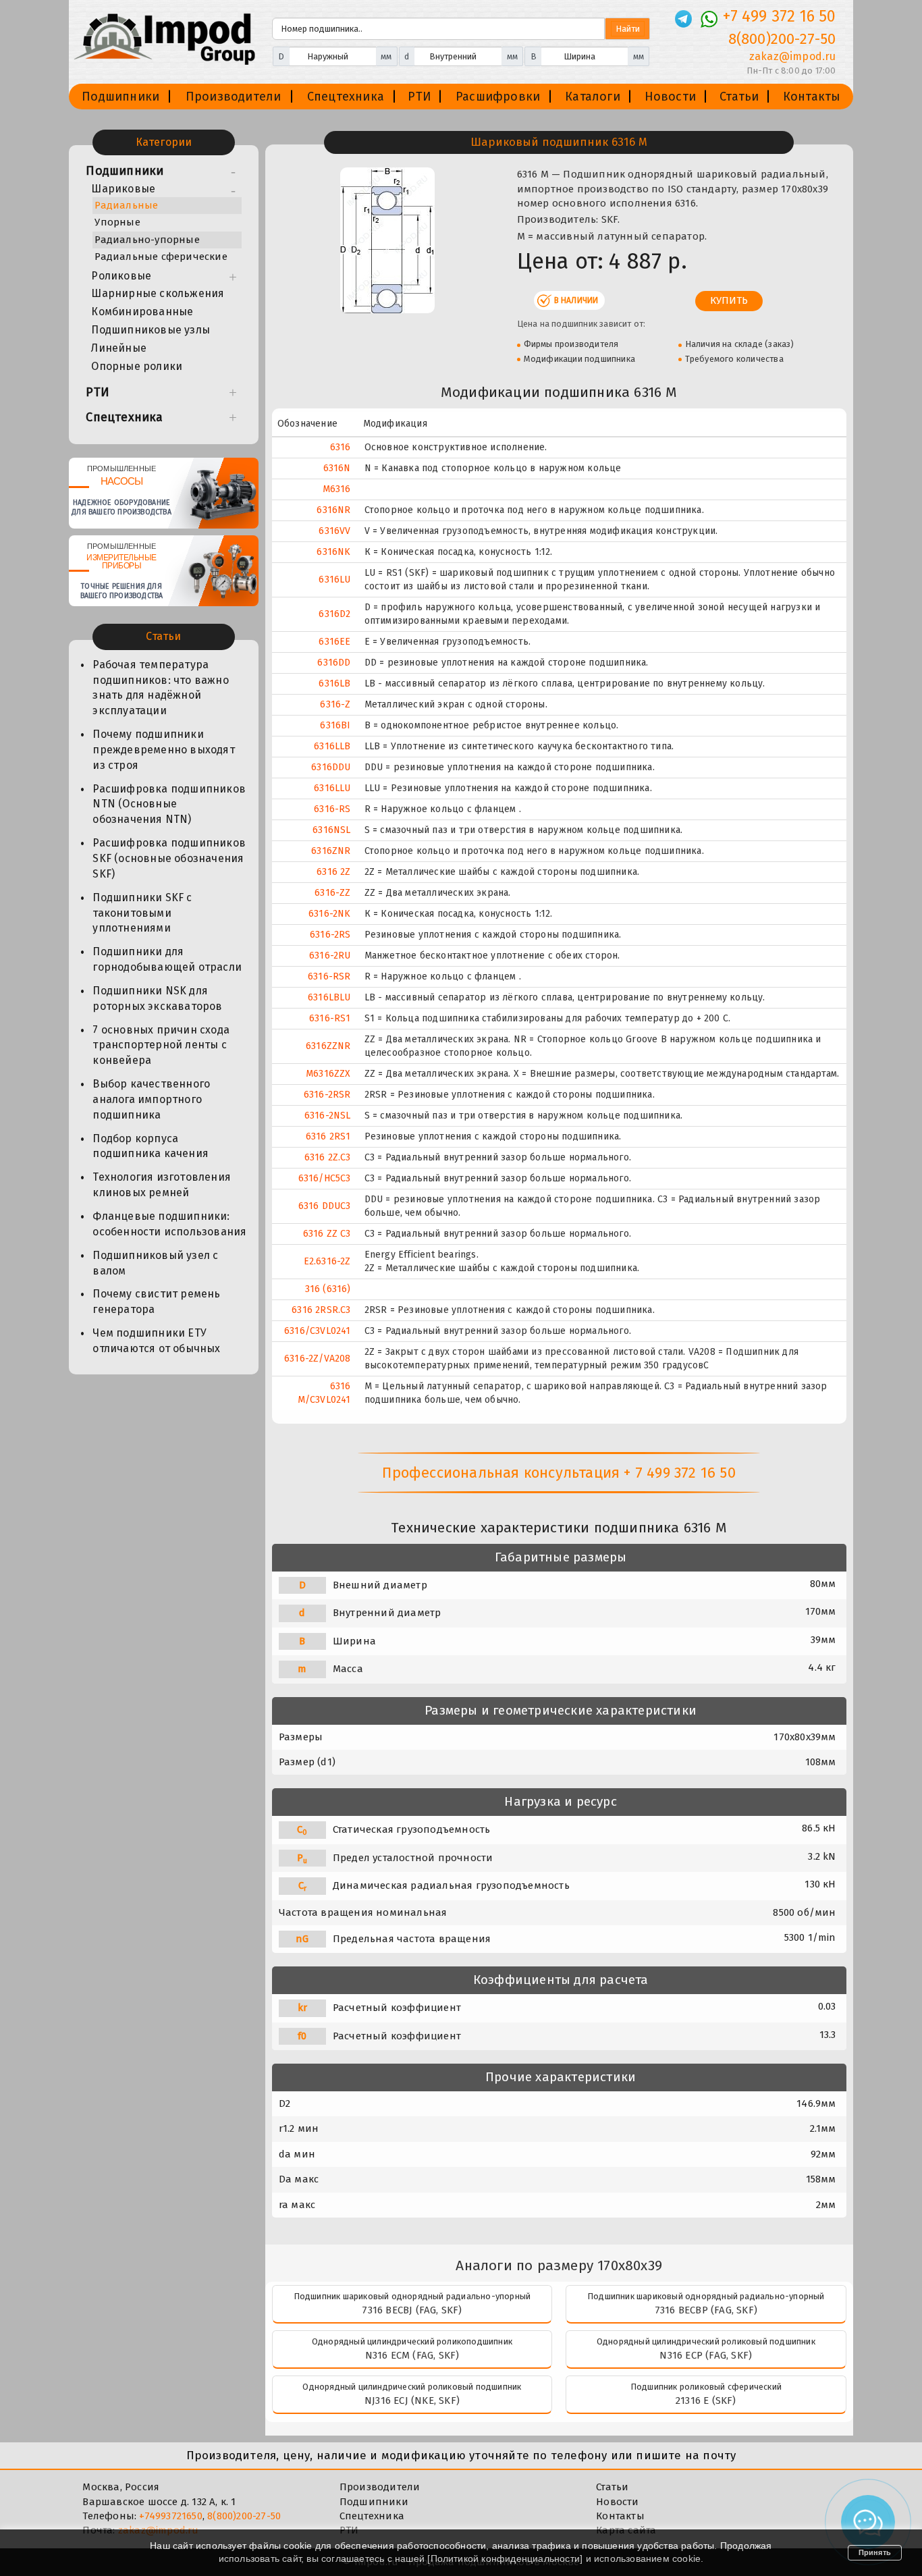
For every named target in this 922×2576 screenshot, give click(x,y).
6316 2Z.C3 (328, 1157)
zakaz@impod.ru (792, 56)
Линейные (119, 348)
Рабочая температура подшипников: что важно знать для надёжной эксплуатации (160, 688)
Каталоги (593, 97)
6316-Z (335, 704)
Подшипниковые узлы (151, 330)
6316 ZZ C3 (327, 1234)
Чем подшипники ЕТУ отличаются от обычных (156, 1341)
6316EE (334, 642)
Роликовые (121, 276)
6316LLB (332, 746)
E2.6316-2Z (327, 1261)
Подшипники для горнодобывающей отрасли (167, 959)
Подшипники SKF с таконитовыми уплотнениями (142, 913)
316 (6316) (328, 1289)
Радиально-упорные (147, 240)
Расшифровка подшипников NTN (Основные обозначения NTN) (169, 804)
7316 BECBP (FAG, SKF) (706, 2310)
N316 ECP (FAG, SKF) (706, 2355)
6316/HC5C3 (325, 1178)
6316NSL (331, 830)
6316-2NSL (328, 1116)
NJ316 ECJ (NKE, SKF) (412, 2400)
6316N (337, 468)
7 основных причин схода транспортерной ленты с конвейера (161, 1045)
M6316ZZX (328, 1074)
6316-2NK (330, 914)
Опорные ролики (137, 366)
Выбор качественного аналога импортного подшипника (151, 1099)
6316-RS (332, 809)
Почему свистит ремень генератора (156, 1302)
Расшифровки (498, 97)
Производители (234, 97)
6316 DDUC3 (325, 1206)
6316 (341, 447)
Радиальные (126, 205)
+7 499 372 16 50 (779, 16)
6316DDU (331, 767)
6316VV (334, 531)
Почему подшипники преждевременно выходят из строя (163, 750)
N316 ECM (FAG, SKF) (412, 2355)
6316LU (334, 580)
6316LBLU (329, 997)
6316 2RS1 (328, 1136)
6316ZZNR (328, 1046)
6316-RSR (329, 976)
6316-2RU (330, 956)
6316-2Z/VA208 (318, 1359)
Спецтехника (346, 97)
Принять (875, 2552)
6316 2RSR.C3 (321, 1310)
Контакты (812, 97)
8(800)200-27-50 (782, 39)
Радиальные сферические (161, 257)
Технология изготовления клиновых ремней (162, 1185)
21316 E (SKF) (706, 2400)
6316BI (335, 725)
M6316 (337, 489)
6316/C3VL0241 (318, 1331)
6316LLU (332, 788)
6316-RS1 (330, 1018)
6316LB (334, 683)
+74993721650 (170, 2516)
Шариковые (123, 189)
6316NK (333, 552)
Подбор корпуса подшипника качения (151, 1146)
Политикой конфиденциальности (506, 2558)
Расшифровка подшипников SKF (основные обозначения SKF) (169, 858)
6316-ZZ (332, 893)
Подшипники (120, 97)
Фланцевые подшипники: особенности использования (169, 1224)
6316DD (334, 663)
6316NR (333, 510)
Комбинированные (142, 312)
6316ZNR (331, 851)
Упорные (117, 222)
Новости (670, 97)
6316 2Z (333, 872)
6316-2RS (330, 935)
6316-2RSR (327, 1095)
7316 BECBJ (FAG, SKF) (412, 2310)
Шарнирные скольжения (158, 293)
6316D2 (334, 614)
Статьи (739, 97)
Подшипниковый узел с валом (155, 1263)
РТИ (419, 97)
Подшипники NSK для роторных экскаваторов (157, 998)
